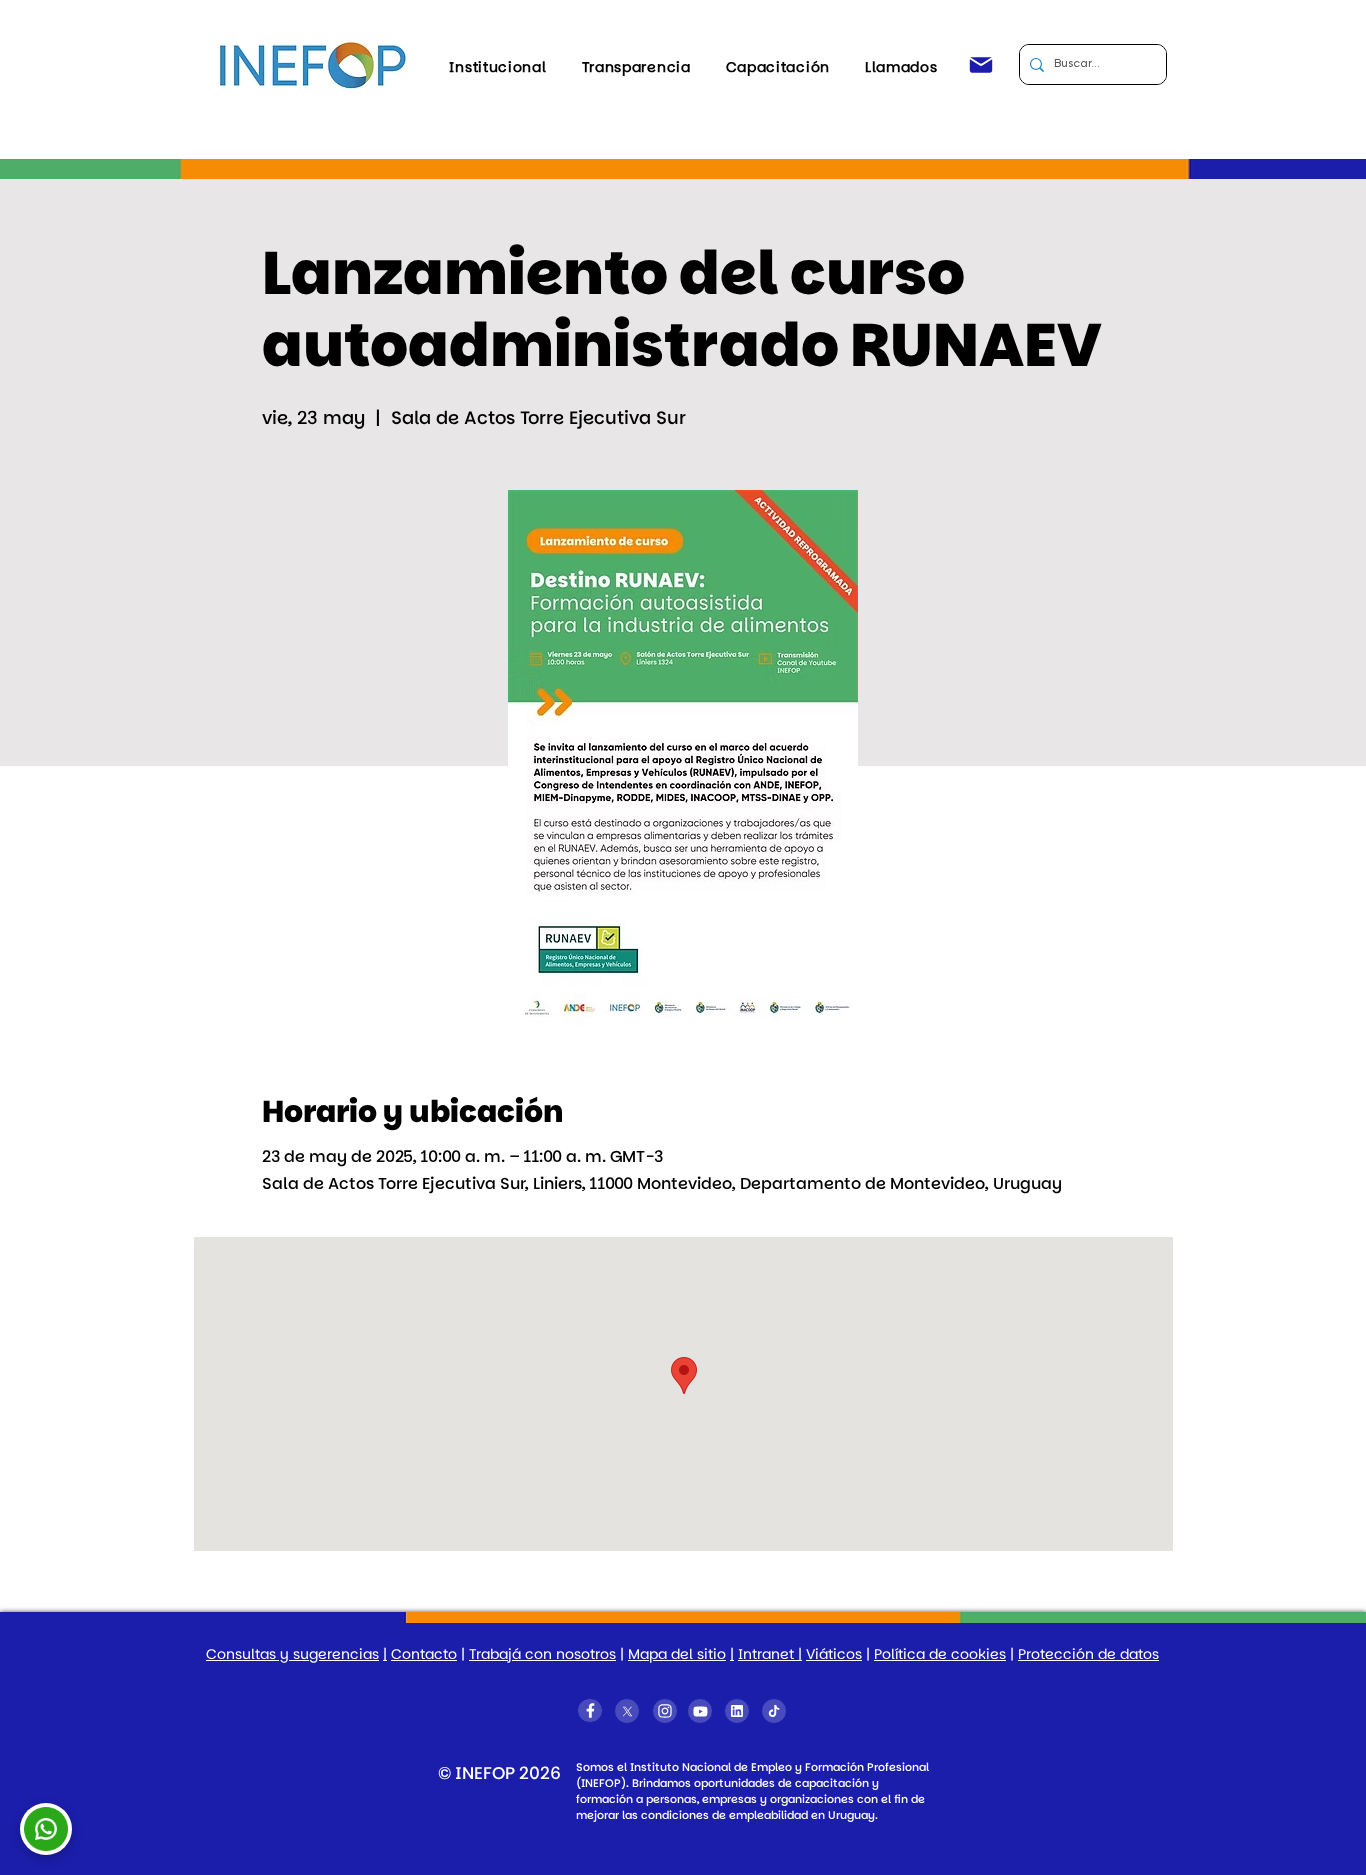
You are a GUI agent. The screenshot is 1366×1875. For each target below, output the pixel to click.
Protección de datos (1088, 1654)
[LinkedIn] (737, 1711)
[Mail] (981, 65)
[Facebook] (590, 1710)
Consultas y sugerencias (292, 1654)
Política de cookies (940, 1654)
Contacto (424, 1654)
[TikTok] (774, 1711)
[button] (498, 67)
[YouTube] (700, 1711)
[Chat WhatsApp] (46, 1825)
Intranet (768, 1654)
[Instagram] (665, 1711)
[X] (627, 1711)
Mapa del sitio (677, 1654)
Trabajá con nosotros (542, 1654)
